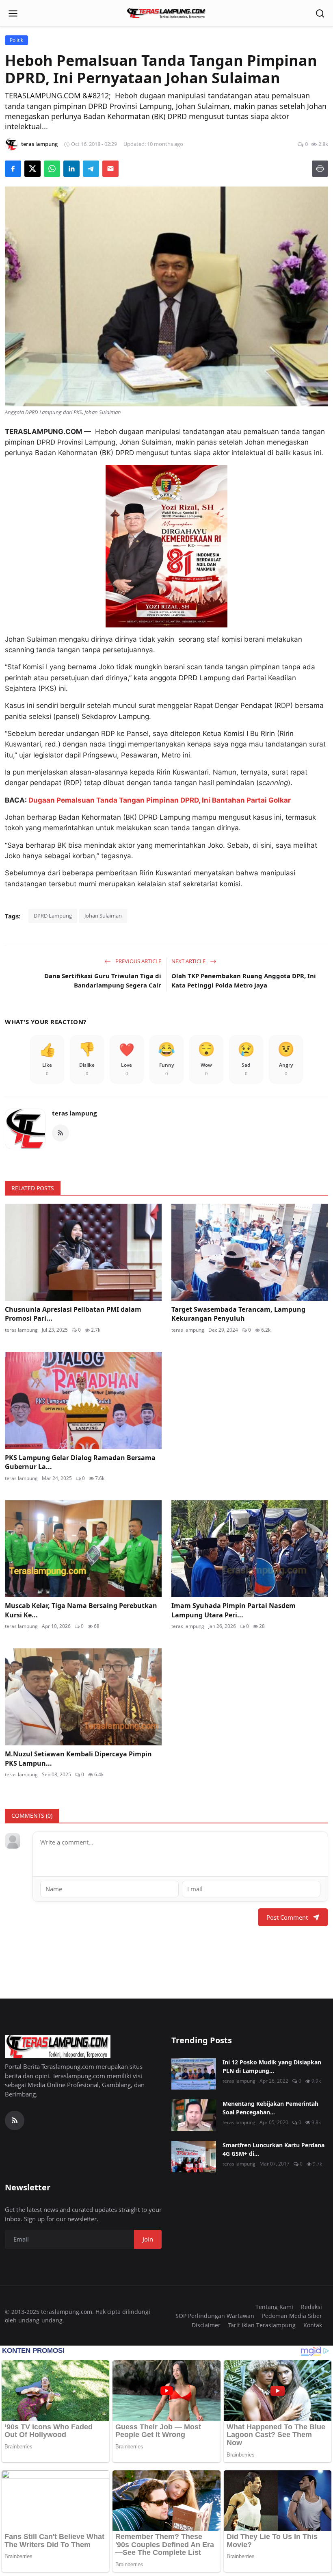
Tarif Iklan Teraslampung (262, 2325)
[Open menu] (13, 13)
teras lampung (74, 1113)
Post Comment (287, 1917)
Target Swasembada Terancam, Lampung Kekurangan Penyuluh (238, 1314)
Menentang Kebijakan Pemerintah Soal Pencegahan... (270, 2108)
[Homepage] (166, 13)
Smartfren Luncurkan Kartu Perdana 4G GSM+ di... (274, 2149)
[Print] (320, 169)
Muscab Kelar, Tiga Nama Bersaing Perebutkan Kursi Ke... (81, 1610)
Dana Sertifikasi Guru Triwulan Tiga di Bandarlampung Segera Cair (103, 980)
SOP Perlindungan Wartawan (215, 2316)
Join (148, 2239)
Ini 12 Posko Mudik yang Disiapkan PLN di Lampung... (272, 2066)
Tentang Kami (274, 2307)
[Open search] (320, 13)
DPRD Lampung (53, 916)
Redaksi (311, 2307)
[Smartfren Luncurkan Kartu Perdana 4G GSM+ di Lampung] (194, 2157)
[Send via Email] (110, 169)
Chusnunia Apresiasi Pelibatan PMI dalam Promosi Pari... (73, 1314)
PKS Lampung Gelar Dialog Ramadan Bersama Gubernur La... (80, 1462)
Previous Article (138, 961)
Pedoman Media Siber (292, 2316)
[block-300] (166, 546)
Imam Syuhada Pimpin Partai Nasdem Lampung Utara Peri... (234, 1610)
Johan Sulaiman (103, 916)
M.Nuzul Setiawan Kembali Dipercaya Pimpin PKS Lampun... (78, 1758)
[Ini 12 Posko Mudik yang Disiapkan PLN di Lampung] (194, 2074)
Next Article (189, 961)
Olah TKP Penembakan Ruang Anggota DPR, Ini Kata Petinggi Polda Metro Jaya (244, 980)
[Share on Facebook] (13, 169)
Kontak (313, 2325)
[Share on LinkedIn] (71, 169)
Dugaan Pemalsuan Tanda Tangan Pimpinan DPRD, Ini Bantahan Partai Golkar (160, 800)
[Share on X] (32, 169)
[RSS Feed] (61, 1133)
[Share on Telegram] (91, 169)
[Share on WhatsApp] (52, 169)
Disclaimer (206, 2325)
